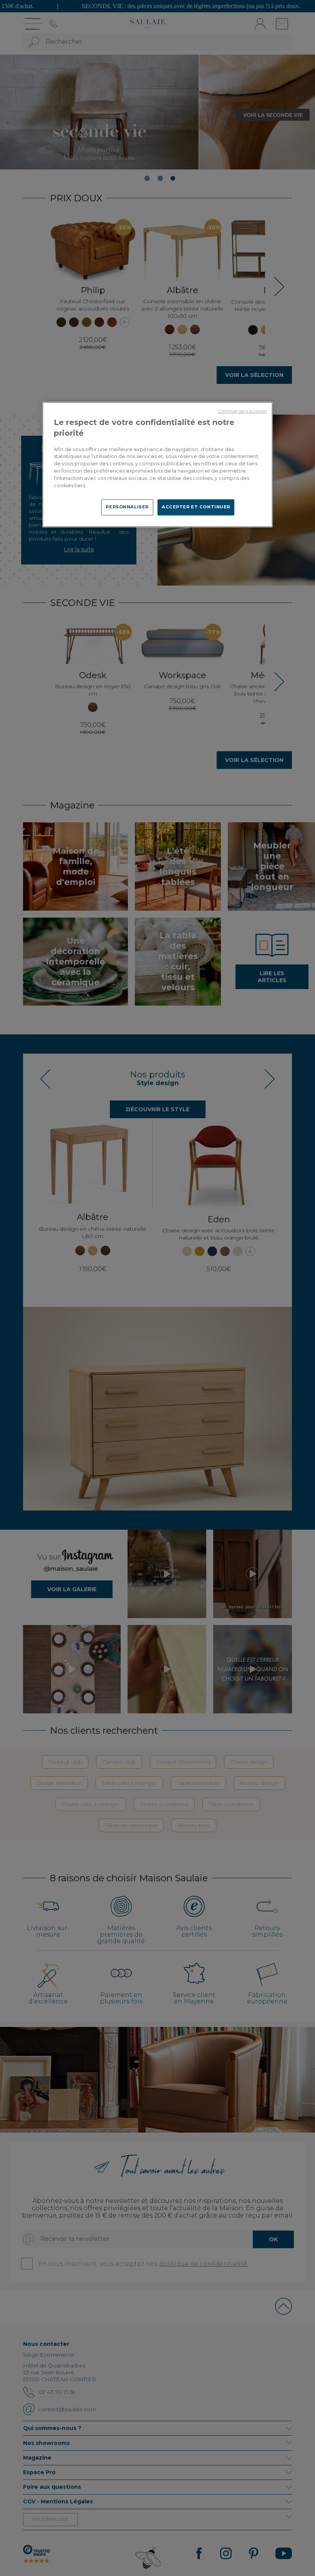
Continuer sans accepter (243, 411)
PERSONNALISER (127, 507)
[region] (157, 464)
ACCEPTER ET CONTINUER (196, 507)
